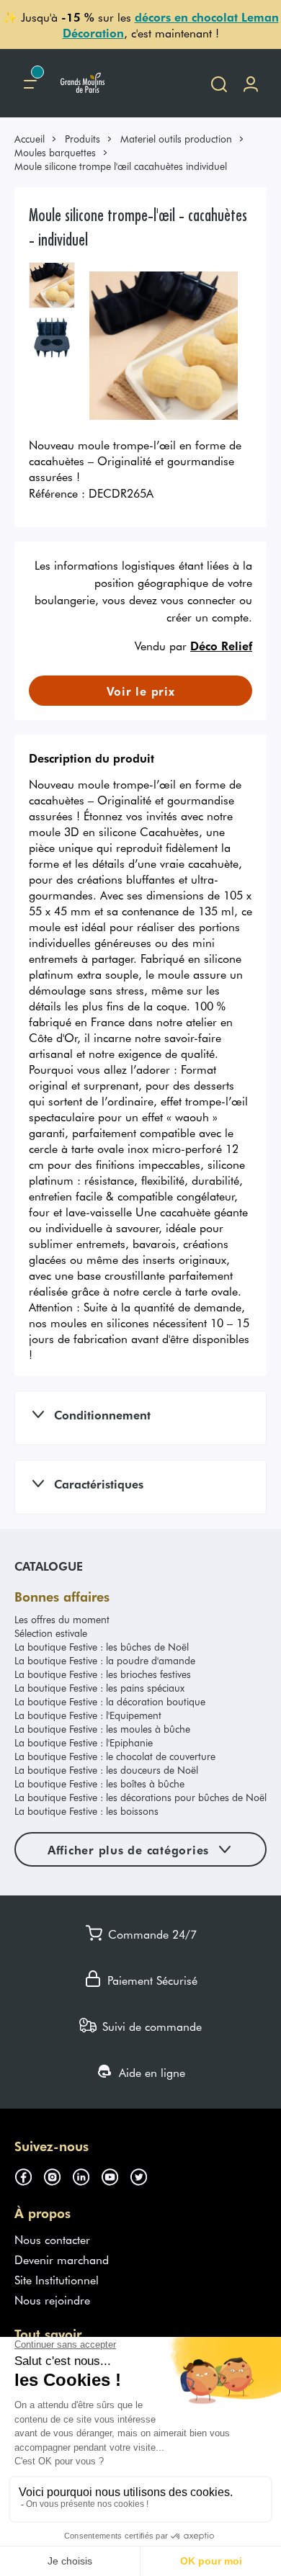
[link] (36, 139)
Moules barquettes (55, 152)
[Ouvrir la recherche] (219, 83)
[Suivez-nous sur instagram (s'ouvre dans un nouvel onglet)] (58, 2175)
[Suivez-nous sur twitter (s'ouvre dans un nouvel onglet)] (144, 2175)
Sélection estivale (51, 1633)
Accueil (30, 139)
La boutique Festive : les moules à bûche (102, 1729)
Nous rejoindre (52, 2299)
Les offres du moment (62, 1619)
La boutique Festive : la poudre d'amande (105, 1660)
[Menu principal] (30, 83)
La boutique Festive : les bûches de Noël (102, 1647)
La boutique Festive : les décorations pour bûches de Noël (140, 1797)
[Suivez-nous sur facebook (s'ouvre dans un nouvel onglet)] (29, 2175)
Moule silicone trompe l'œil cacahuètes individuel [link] (121, 166)
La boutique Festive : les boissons (86, 1811)
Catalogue (49, 1566)
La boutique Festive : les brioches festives (103, 1674)
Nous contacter (52, 2239)
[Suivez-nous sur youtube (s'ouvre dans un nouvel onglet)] (115, 2175)
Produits (82, 139)
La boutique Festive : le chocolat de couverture (115, 1756)
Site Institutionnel (57, 2279)
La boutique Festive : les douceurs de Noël (106, 1770)
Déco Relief (221, 645)
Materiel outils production (176, 139)
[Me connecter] (251, 83)
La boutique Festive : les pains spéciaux (99, 1688)
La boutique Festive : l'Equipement (88, 1715)
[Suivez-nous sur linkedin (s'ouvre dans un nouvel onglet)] (86, 2175)
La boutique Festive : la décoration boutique (110, 1701)
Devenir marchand (62, 2259)
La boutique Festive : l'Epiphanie (84, 1742)
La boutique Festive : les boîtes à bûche (99, 1783)
